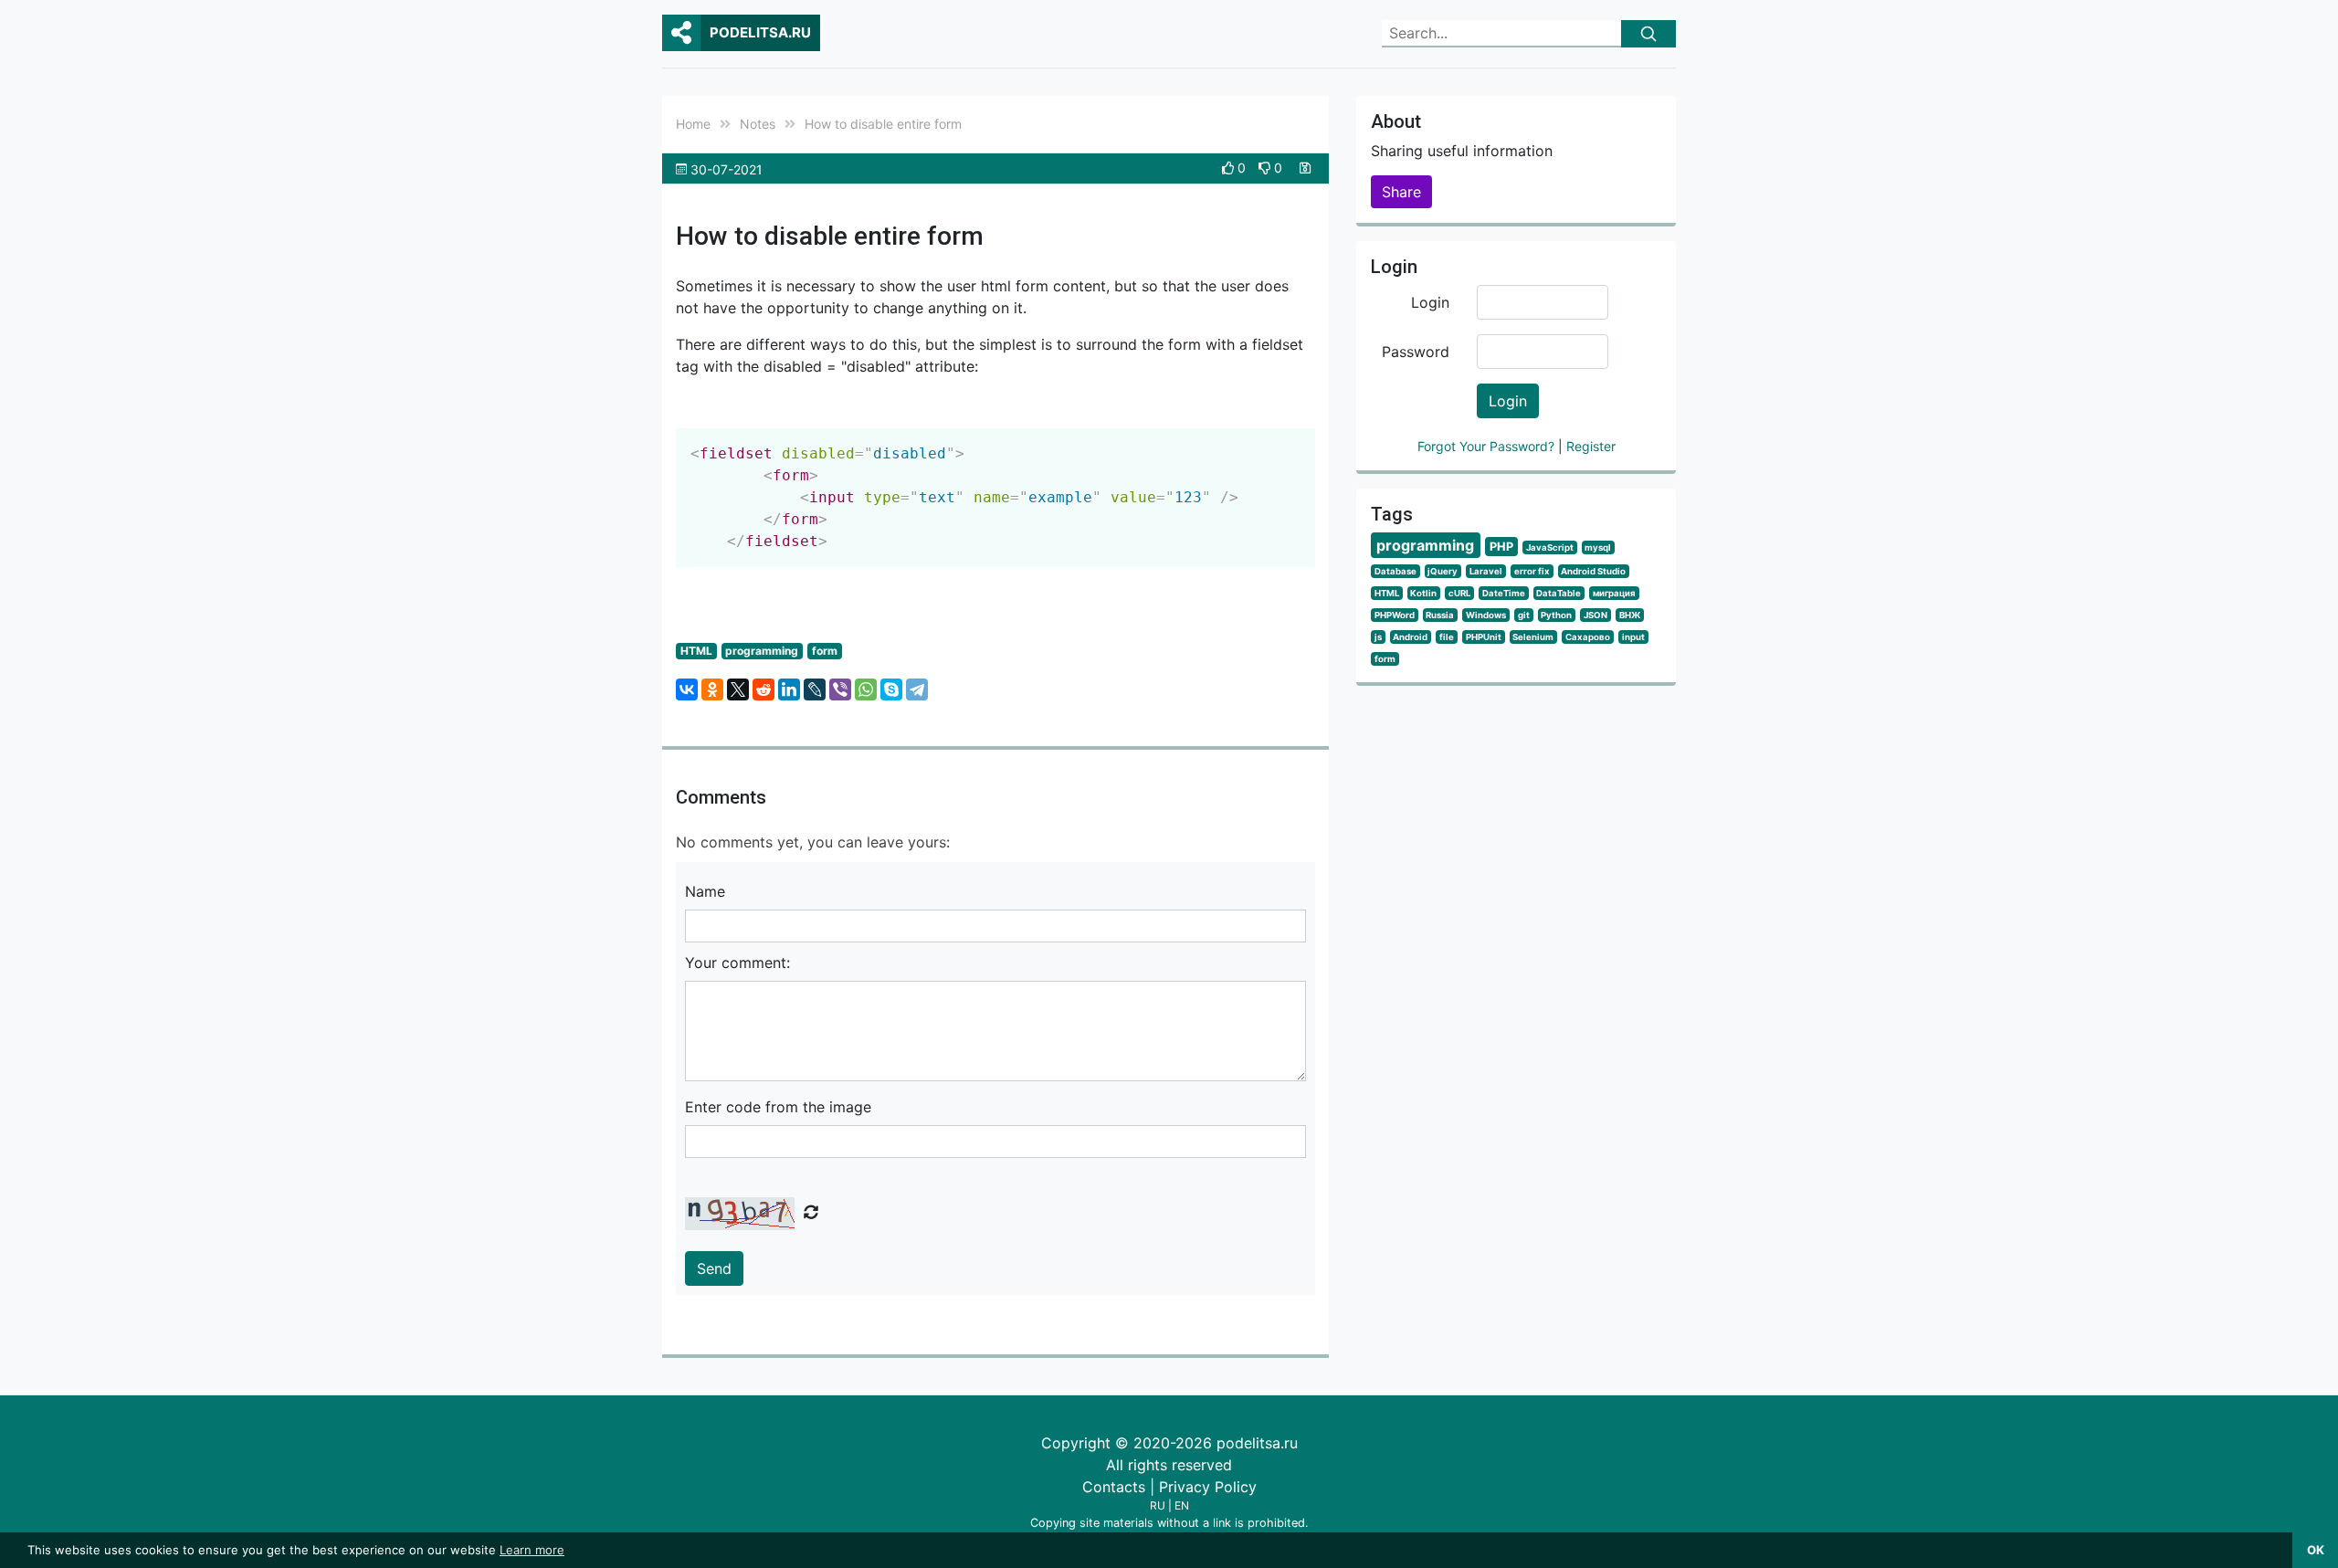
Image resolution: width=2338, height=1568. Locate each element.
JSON (1596, 615)
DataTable (1559, 593)
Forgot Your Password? (1488, 446)
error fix (1532, 571)
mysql (1598, 547)
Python (1556, 615)
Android (1410, 637)
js (1378, 637)
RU (1158, 1505)
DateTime (1504, 593)
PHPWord (1395, 615)
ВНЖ (1630, 615)
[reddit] (764, 689)
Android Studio (1593, 571)
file (1447, 637)
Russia (1440, 615)
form (825, 651)
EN (1182, 1505)
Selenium (1533, 637)
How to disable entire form (883, 124)
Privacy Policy (1208, 1487)
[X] (738, 689)
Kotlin (1423, 593)
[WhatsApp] (866, 689)
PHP (1501, 547)
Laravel (1486, 571)
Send (714, 1268)
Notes (758, 124)
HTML (696, 651)
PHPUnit (1484, 637)
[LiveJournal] (815, 689)
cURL (1459, 593)
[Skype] (891, 689)
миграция (1614, 593)
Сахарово (1588, 637)
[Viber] (840, 689)
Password (1416, 352)
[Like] (1230, 168)
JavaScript (1550, 547)
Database (1395, 571)
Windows (1486, 615)
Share (1401, 192)
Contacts (1114, 1487)
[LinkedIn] (789, 689)
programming (762, 651)
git (1524, 615)
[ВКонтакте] (687, 689)
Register (1591, 446)
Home (693, 124)
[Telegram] (917, 689)
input (1633, 637)
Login (1430, 302)
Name (705, 891)
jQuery (1443, 571)
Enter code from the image (778, 1107)
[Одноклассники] (712, 689)
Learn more (532, 1550)
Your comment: (737, 963)
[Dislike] (1266, 168)
